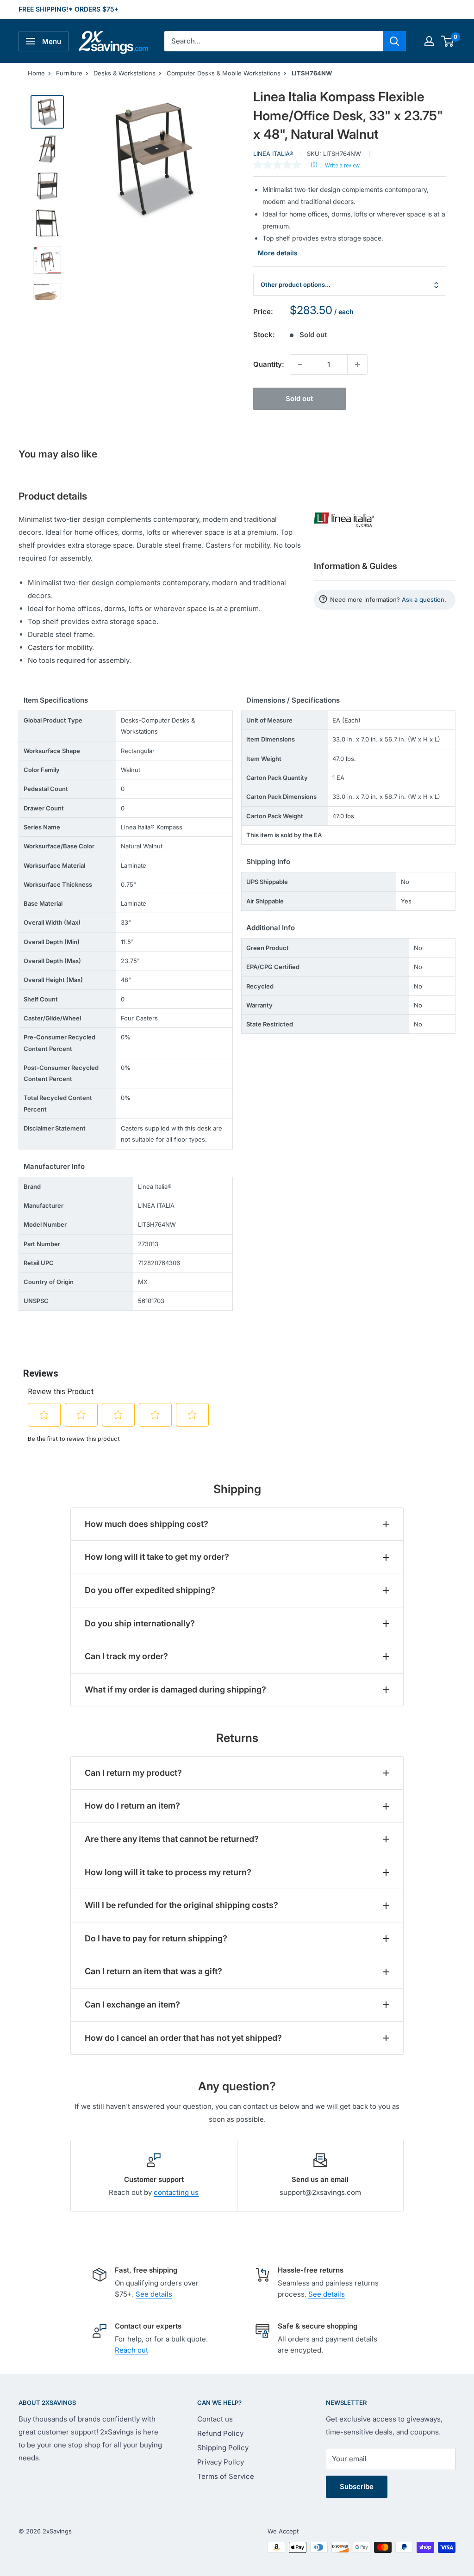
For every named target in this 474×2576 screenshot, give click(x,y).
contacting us (176, 2192)
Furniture (69, 73)
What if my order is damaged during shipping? (175, 1690)
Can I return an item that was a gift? (153, 1971)
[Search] (394, 41)
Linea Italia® (273, 154)
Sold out (299, 398)
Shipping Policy (223, 2448)
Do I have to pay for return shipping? (156, 1938)
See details (154, 2294)
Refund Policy (220, 2433)
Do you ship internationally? (140, 1623)
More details (278, 253)
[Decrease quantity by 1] (300, 364)
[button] (447, 41)
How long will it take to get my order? (157, 1557)
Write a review (342, 166)
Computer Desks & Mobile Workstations (224, 73)
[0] (448, 41)
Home (36, 73)
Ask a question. (424, 599)
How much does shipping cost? (147, 1524)
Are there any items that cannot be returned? (172, 1839)
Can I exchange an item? (132, 2005)
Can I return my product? (133, 1773)
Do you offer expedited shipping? (150, 1590)
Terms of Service (226, 2476)
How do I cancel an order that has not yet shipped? (183, 2038)
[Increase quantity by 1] (357, 364)
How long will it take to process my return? (168, 1872)
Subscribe (357, 2486)
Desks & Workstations (125, 73)
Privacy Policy (221, 2462)
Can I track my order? (126, 1656)
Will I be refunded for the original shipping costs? (181, 1905)
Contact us (215, 2419)
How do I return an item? (132, 1806)
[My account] (429, 41)
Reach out (131, 2350)
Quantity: (269, 364)
